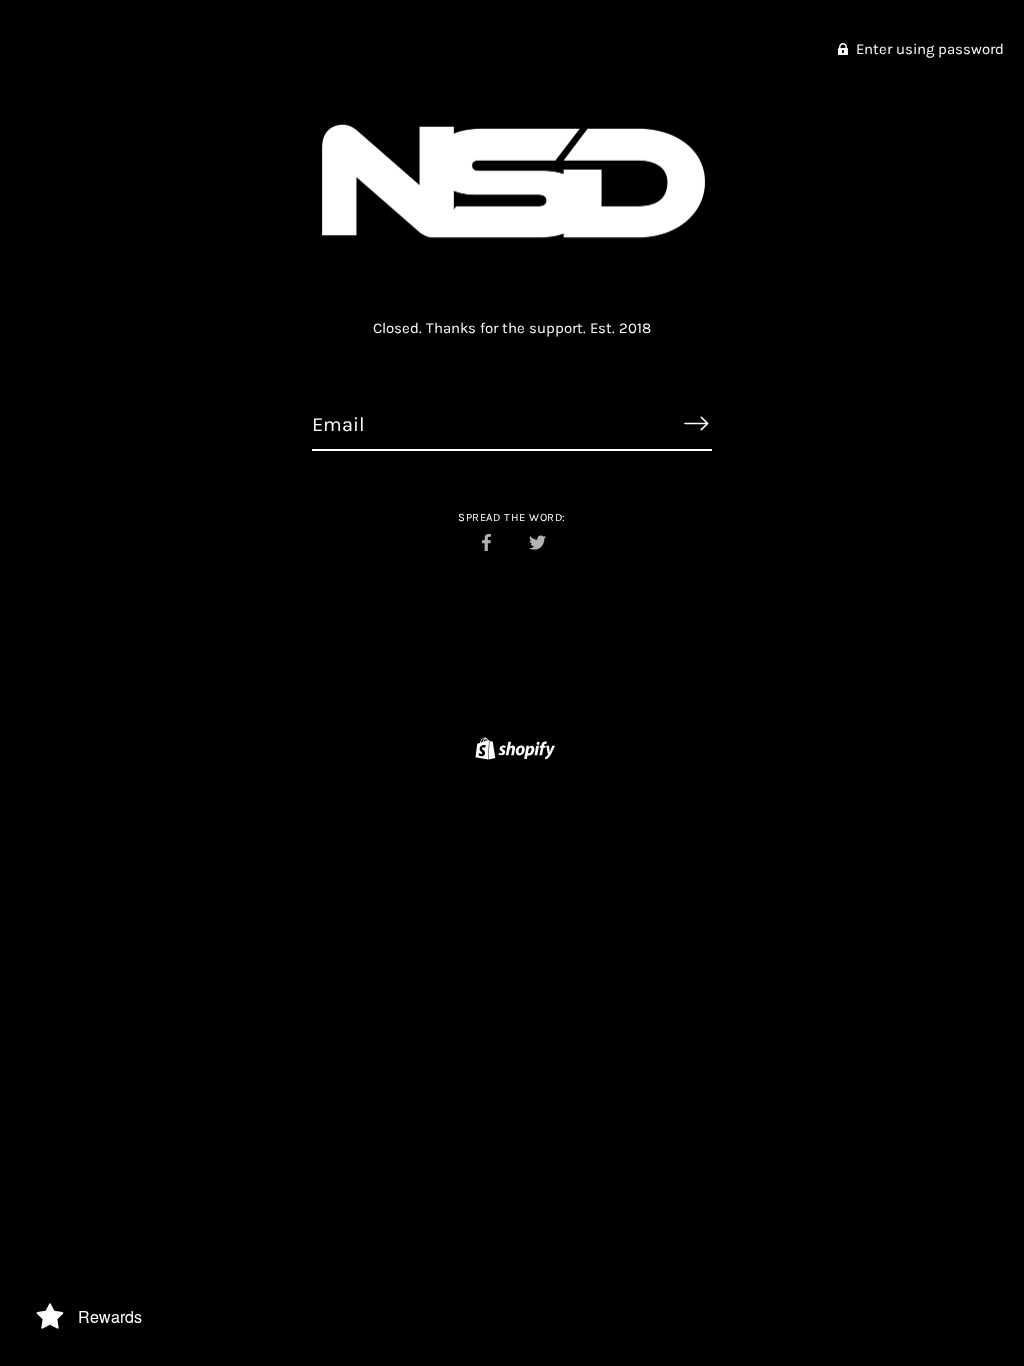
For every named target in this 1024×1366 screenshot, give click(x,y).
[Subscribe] (696, 424)
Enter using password (928, 49)
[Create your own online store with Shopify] (512, 752)
